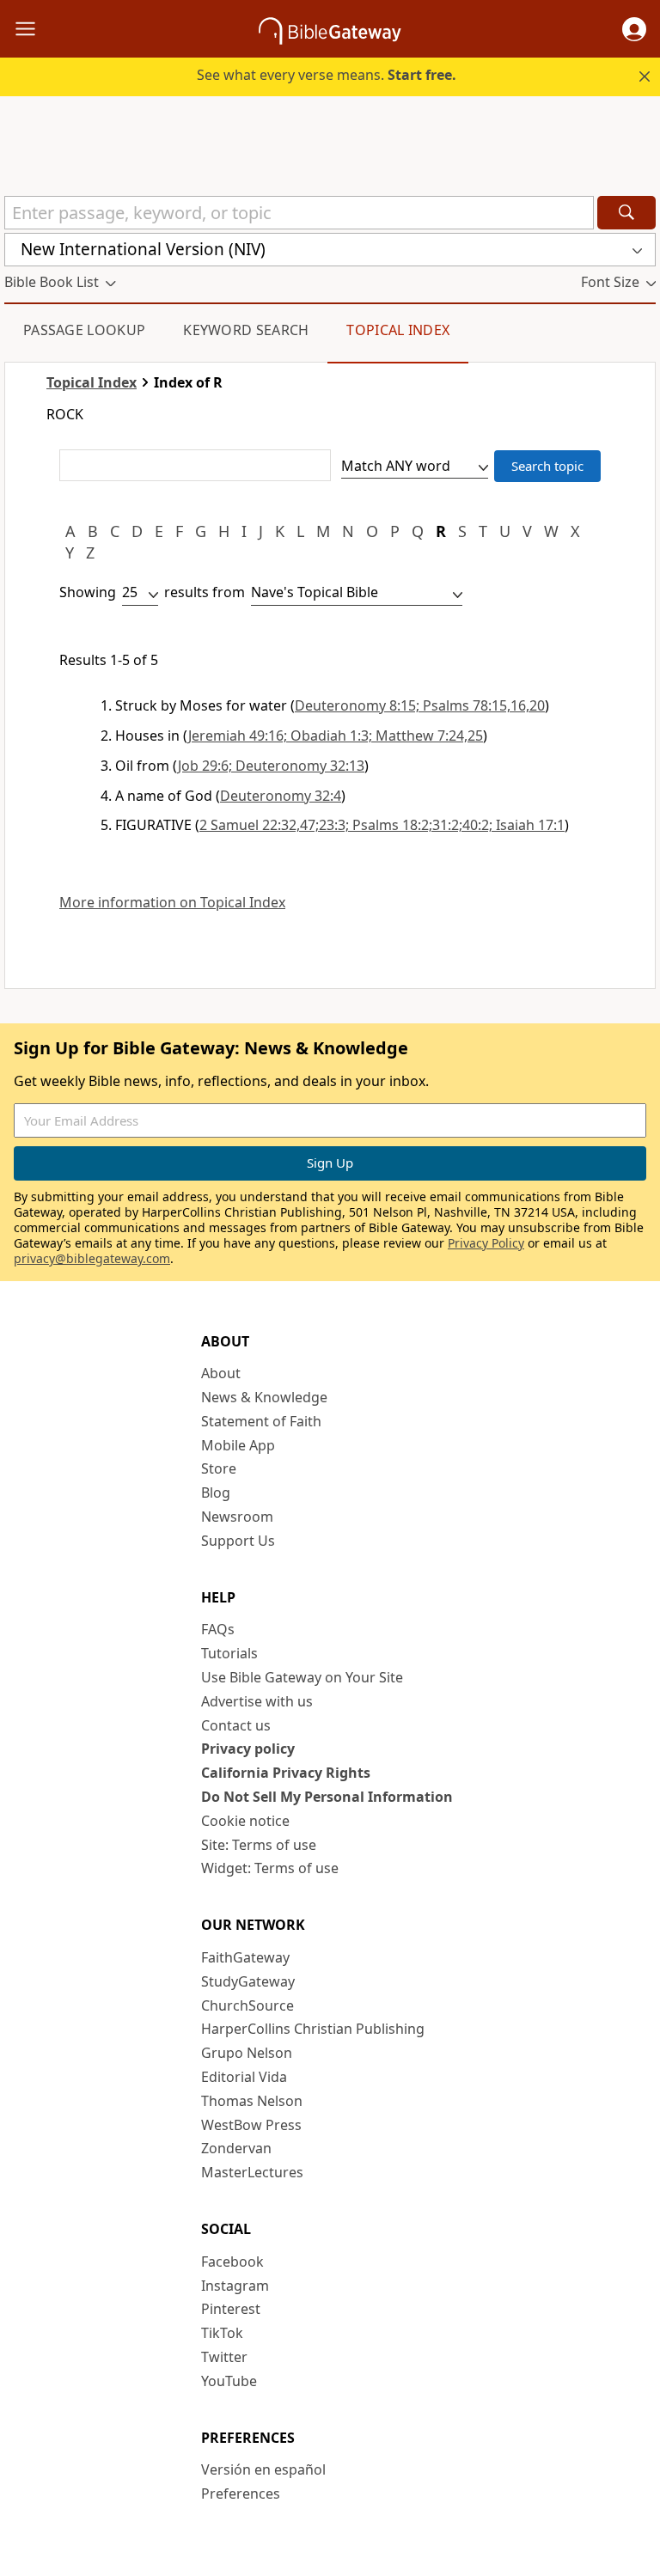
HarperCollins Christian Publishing (313, 2029)
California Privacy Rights (286, 1773)
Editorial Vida (244, 2077)
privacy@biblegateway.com (92, 1258)
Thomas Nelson (252, 2101)
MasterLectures (252, 2172)
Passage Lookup (84, 330)
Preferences (241, 2494)
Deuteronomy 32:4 (281, 796)
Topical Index (398, 330)
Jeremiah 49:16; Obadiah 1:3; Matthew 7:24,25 (336, 736)
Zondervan (236, 2148)
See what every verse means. (327, 75)
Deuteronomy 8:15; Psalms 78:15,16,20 (420, 705)
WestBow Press (251, 2125)
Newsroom (237, 1517)
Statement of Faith (261, 1421)
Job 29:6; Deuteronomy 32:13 (271, 766)
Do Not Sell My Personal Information (327, 1797)
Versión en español (263, 2469)
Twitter (224, 2357)
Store (219, 1468)
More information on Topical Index (172, 903)
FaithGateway (245, 1957)
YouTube (229, 2381)
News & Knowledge (264, 1397)
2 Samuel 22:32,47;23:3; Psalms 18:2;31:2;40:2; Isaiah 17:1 (382, 825)
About (221, 1373)
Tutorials (229, 1653)
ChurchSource (247, 2005)
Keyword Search (246, 330)
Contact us (236, 1725)
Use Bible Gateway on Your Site (302, 1677)
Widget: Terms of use (270, 1868)
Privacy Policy (486, 1243)
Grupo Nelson (247, 2053)
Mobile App (238, 1445)
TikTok (222, 2333)
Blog (216, 1492)
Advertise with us (257, 1701)
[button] (634, 29)
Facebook (232, 2262)
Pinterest (231, 2309)
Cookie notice (245, 1821)
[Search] (626, 213)
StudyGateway (248, 1981)
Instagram (235, 2286)
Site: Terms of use (259, 1845)
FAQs (218, 1629)
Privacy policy (248, 1749)
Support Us (238, 1541)
